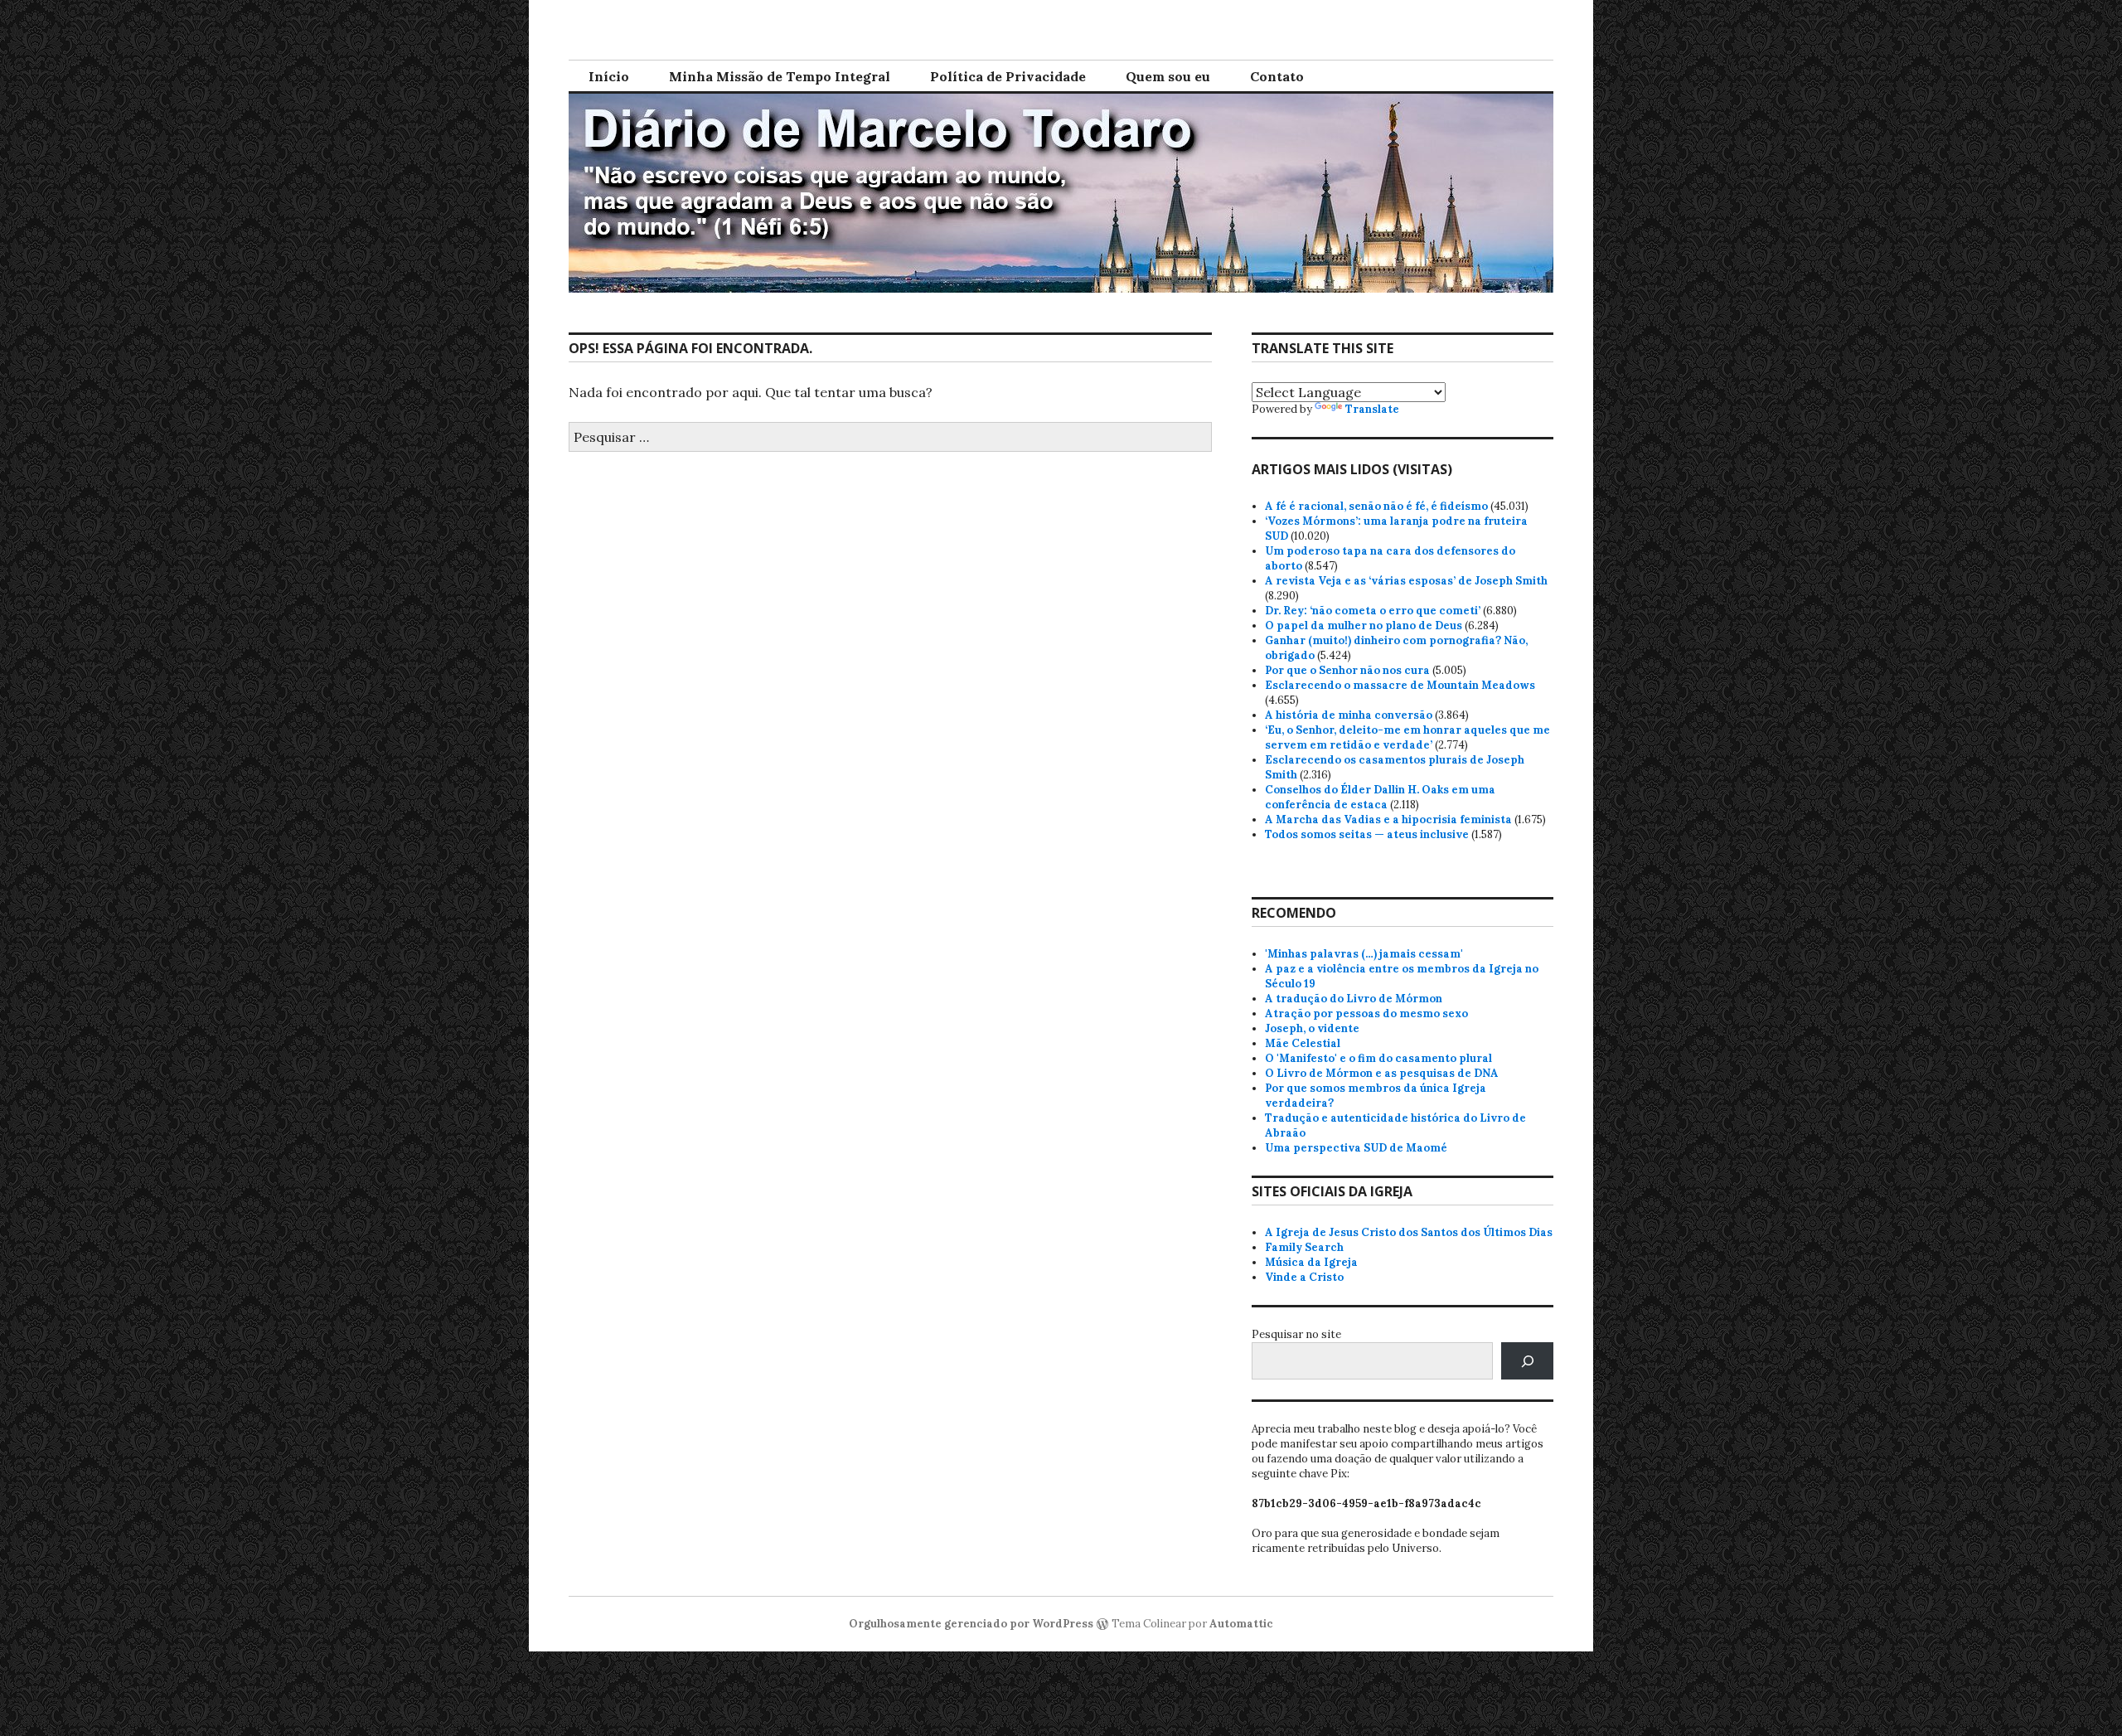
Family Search (1304, 1247)
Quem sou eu (1168, 76)
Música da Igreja (1311, 1262)
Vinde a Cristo (1304, 1277)
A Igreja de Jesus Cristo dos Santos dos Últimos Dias (1409, 1232)
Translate (1372, 409)
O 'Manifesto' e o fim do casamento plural (1378, 1058)
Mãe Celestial (1303, 1043)
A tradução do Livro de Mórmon (1354, 999)
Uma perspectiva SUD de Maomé (1356, 1148)
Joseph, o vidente (1312, 1028)
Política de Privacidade (1008, 76)
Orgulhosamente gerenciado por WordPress (971, 1624)
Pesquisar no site (1296, 1334)
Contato (1277, 76)
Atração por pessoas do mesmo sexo (1366, 1013)
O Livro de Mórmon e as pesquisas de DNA (1382, 1073)
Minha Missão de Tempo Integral (780, 76)
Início (609, 76)
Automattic (1241, 1624)
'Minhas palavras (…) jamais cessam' (1364, 954)
